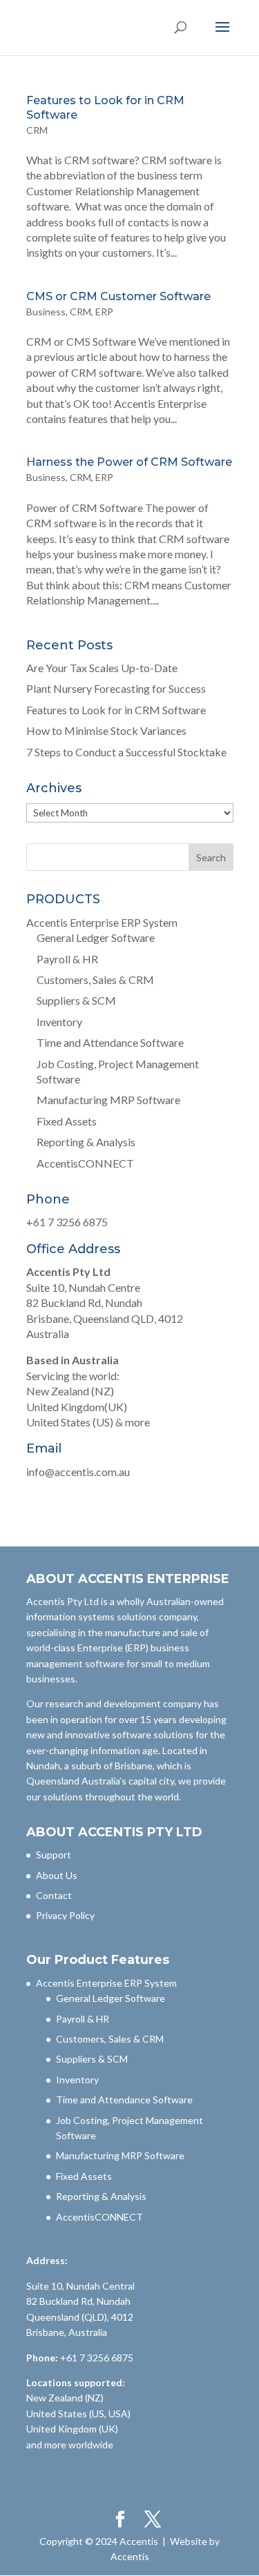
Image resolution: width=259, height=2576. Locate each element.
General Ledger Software (96, 937)
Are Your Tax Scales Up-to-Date (102, 668)
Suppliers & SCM (76, 1000)
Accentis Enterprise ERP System (102, 922)
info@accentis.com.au (78, 1472)
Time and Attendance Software (110, 1042)
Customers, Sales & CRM (95, 980)
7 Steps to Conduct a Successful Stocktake (126, 752)
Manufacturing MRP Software (108, 1100)
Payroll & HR (67, 959)
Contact (54, 1895)
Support (54, 1855)
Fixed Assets (67, 1121)
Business (46, 312)
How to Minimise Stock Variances (106, 730)
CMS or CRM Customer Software (118, 296)
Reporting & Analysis (86, 1142)
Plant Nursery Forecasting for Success (116, 688)
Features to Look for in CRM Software (116, 710)
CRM (37, 130)
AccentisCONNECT (85, 1163)
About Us (57, 1875)
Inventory (59, 1022)
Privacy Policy (65, 1915)
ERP (104, 312)
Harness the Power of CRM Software (129, 462)
